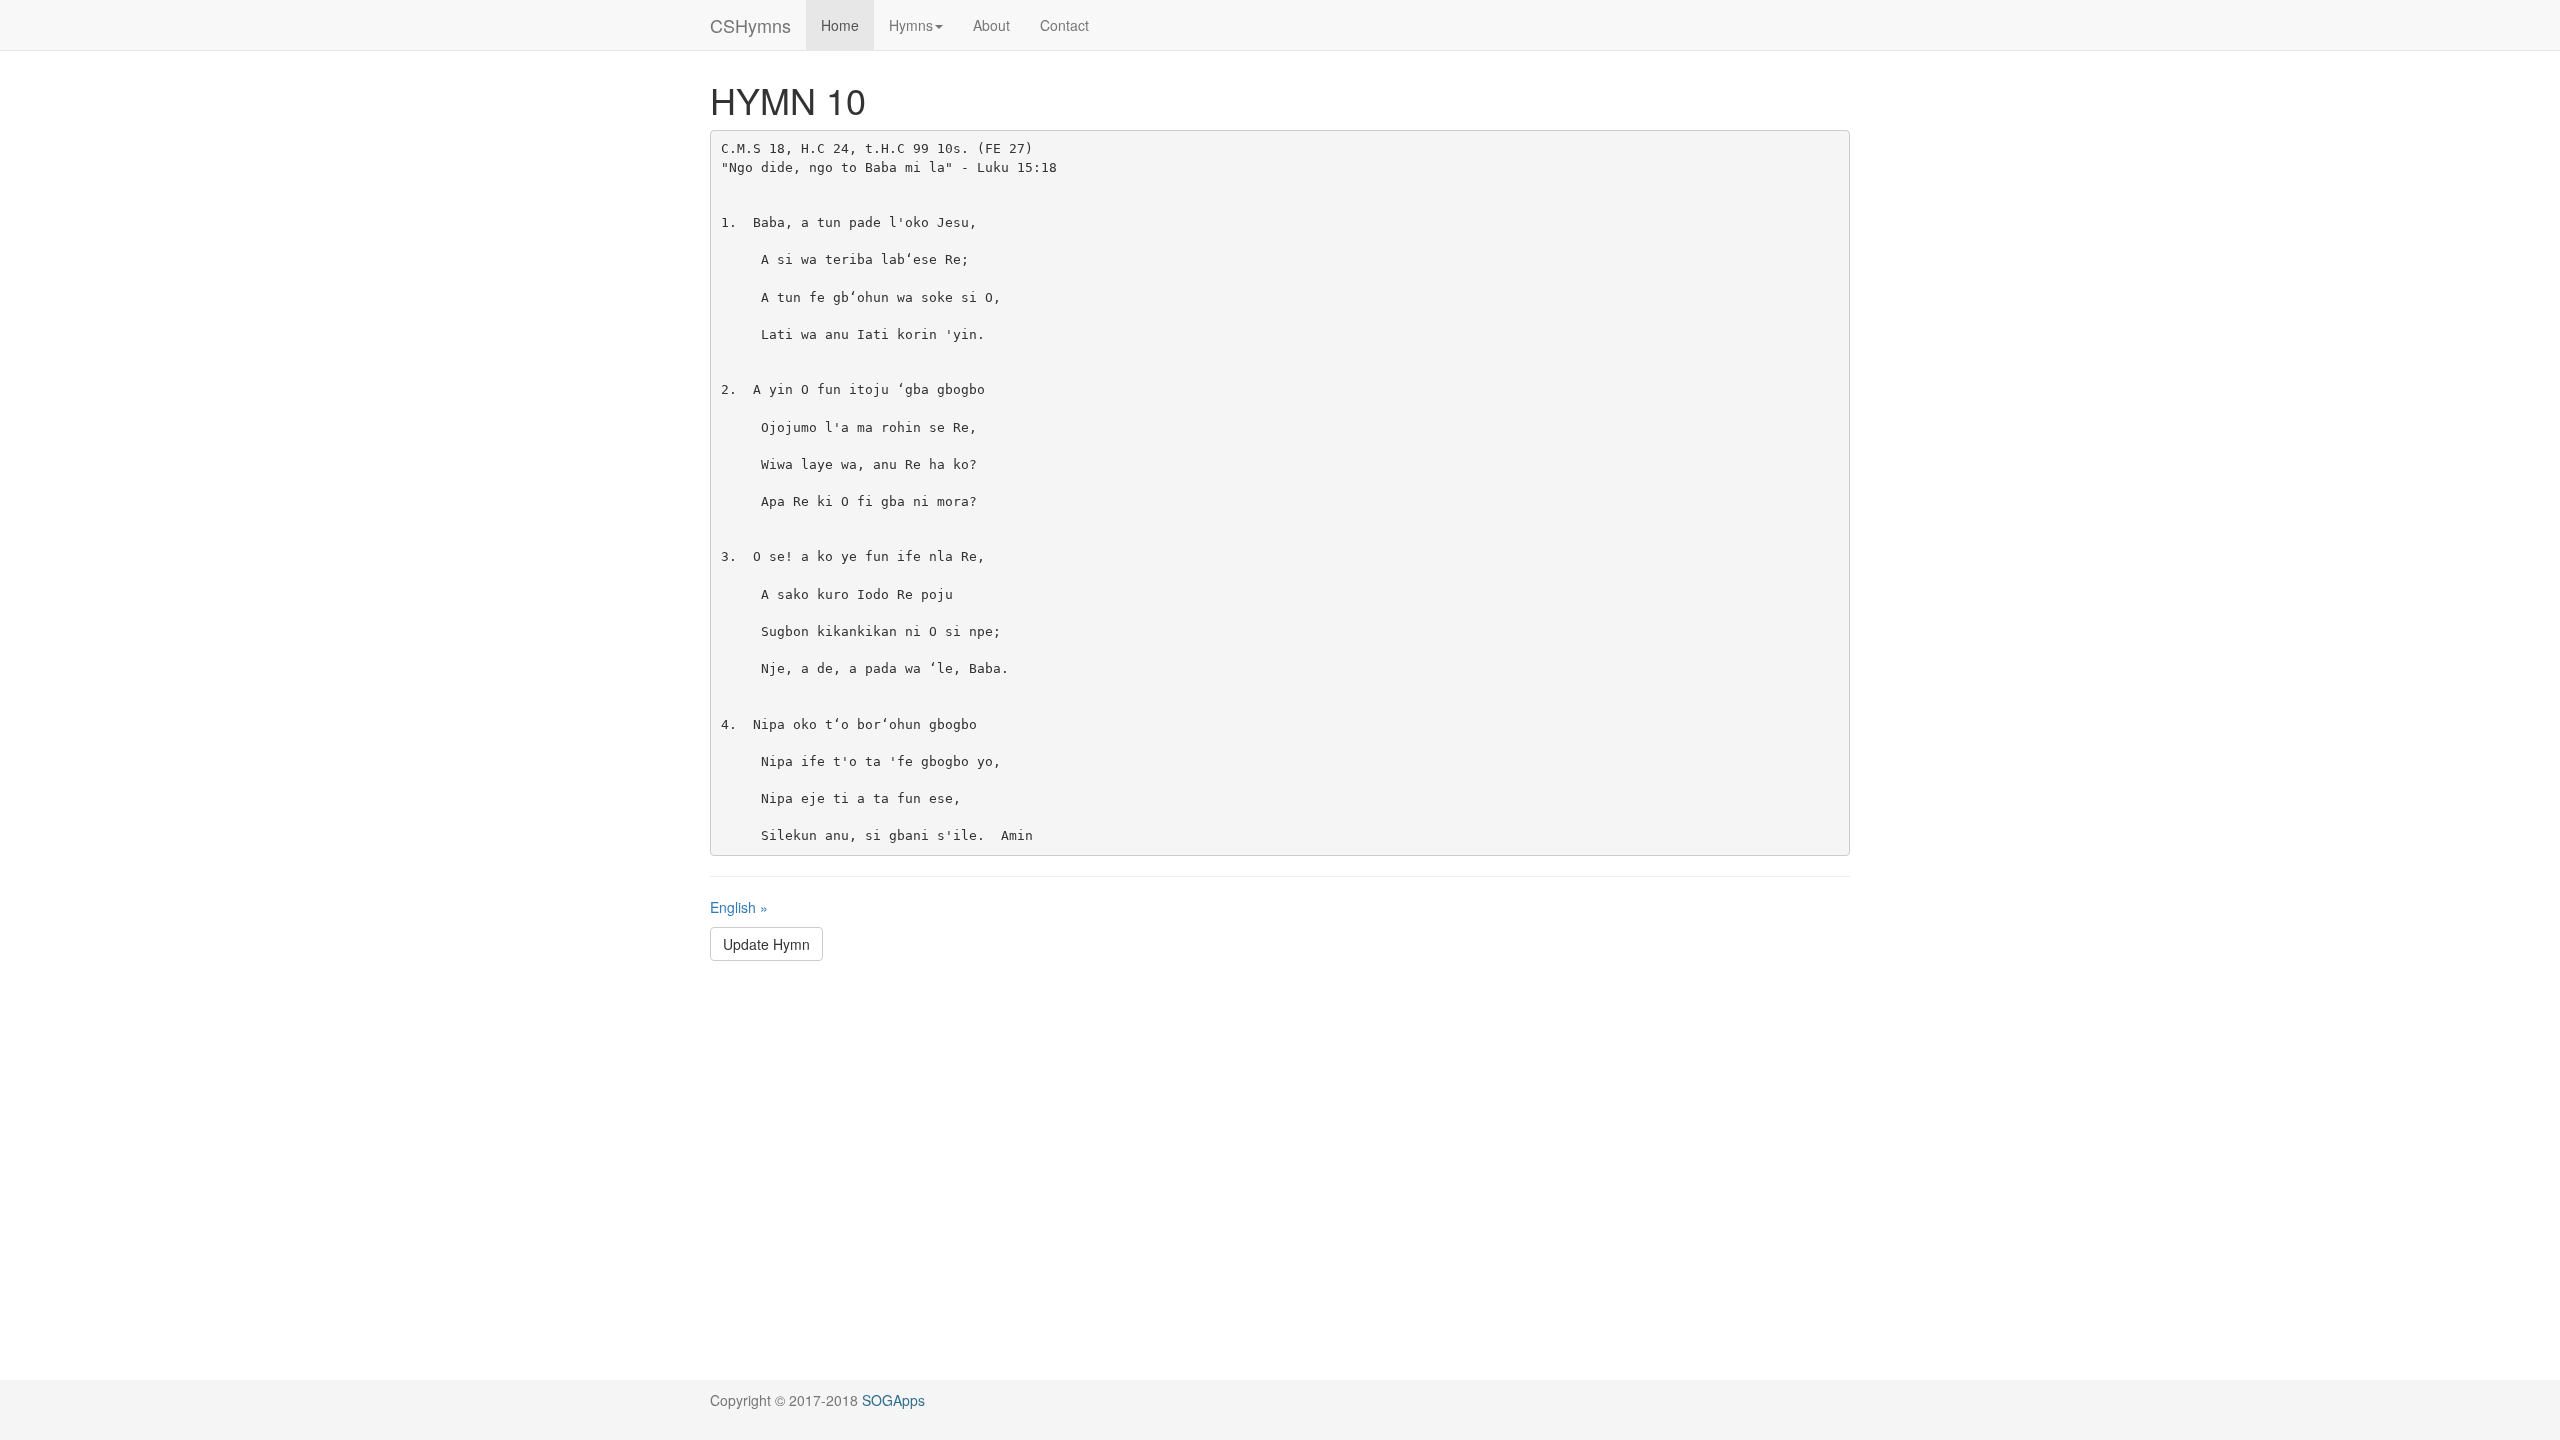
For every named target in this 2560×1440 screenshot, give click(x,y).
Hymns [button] (911, 25)
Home (840, 25)
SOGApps (893, 1400)
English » (739, 907)
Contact (1064, 25)
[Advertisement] (1280, 1121)
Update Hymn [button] (766, 944)
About (991, 25)
